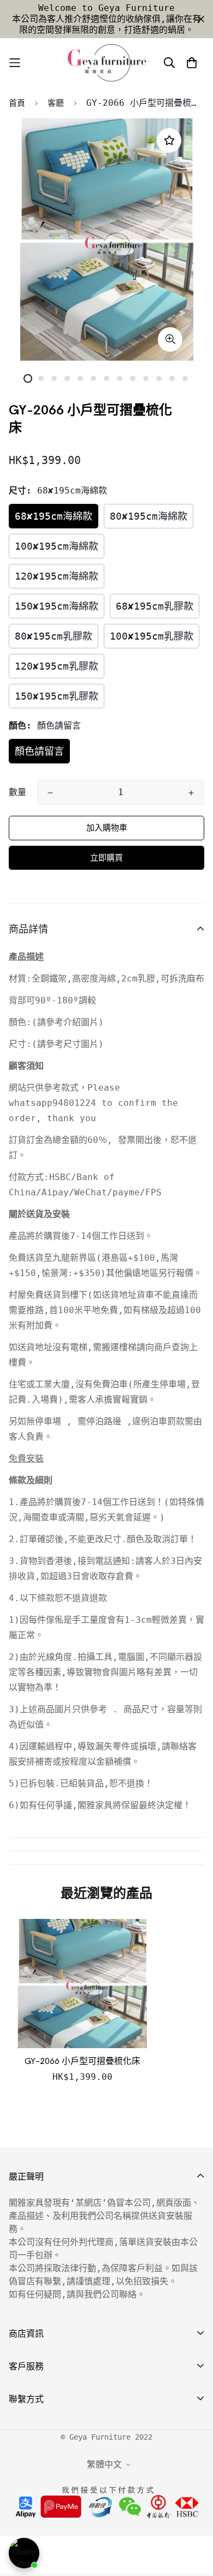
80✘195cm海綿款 (149, 516)
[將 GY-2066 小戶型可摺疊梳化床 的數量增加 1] (191, 793)
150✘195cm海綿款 (57, 606)
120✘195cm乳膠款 (57, 666)
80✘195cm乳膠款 (54, 636)
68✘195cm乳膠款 (155, 606)
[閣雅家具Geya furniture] (107, 63)
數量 (17, 792)
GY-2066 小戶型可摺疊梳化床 (82, 2061)
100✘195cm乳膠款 (152, 636)
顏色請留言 (39, 751)
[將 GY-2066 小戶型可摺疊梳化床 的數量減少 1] (50, 793)
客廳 (56, 103)
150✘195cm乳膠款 (57, 696)
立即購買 (106, 858)
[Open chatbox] (24, 2553)
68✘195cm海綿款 (54, 516)
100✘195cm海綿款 (57, 546)
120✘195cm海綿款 (57, 576)
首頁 (17, 103)
